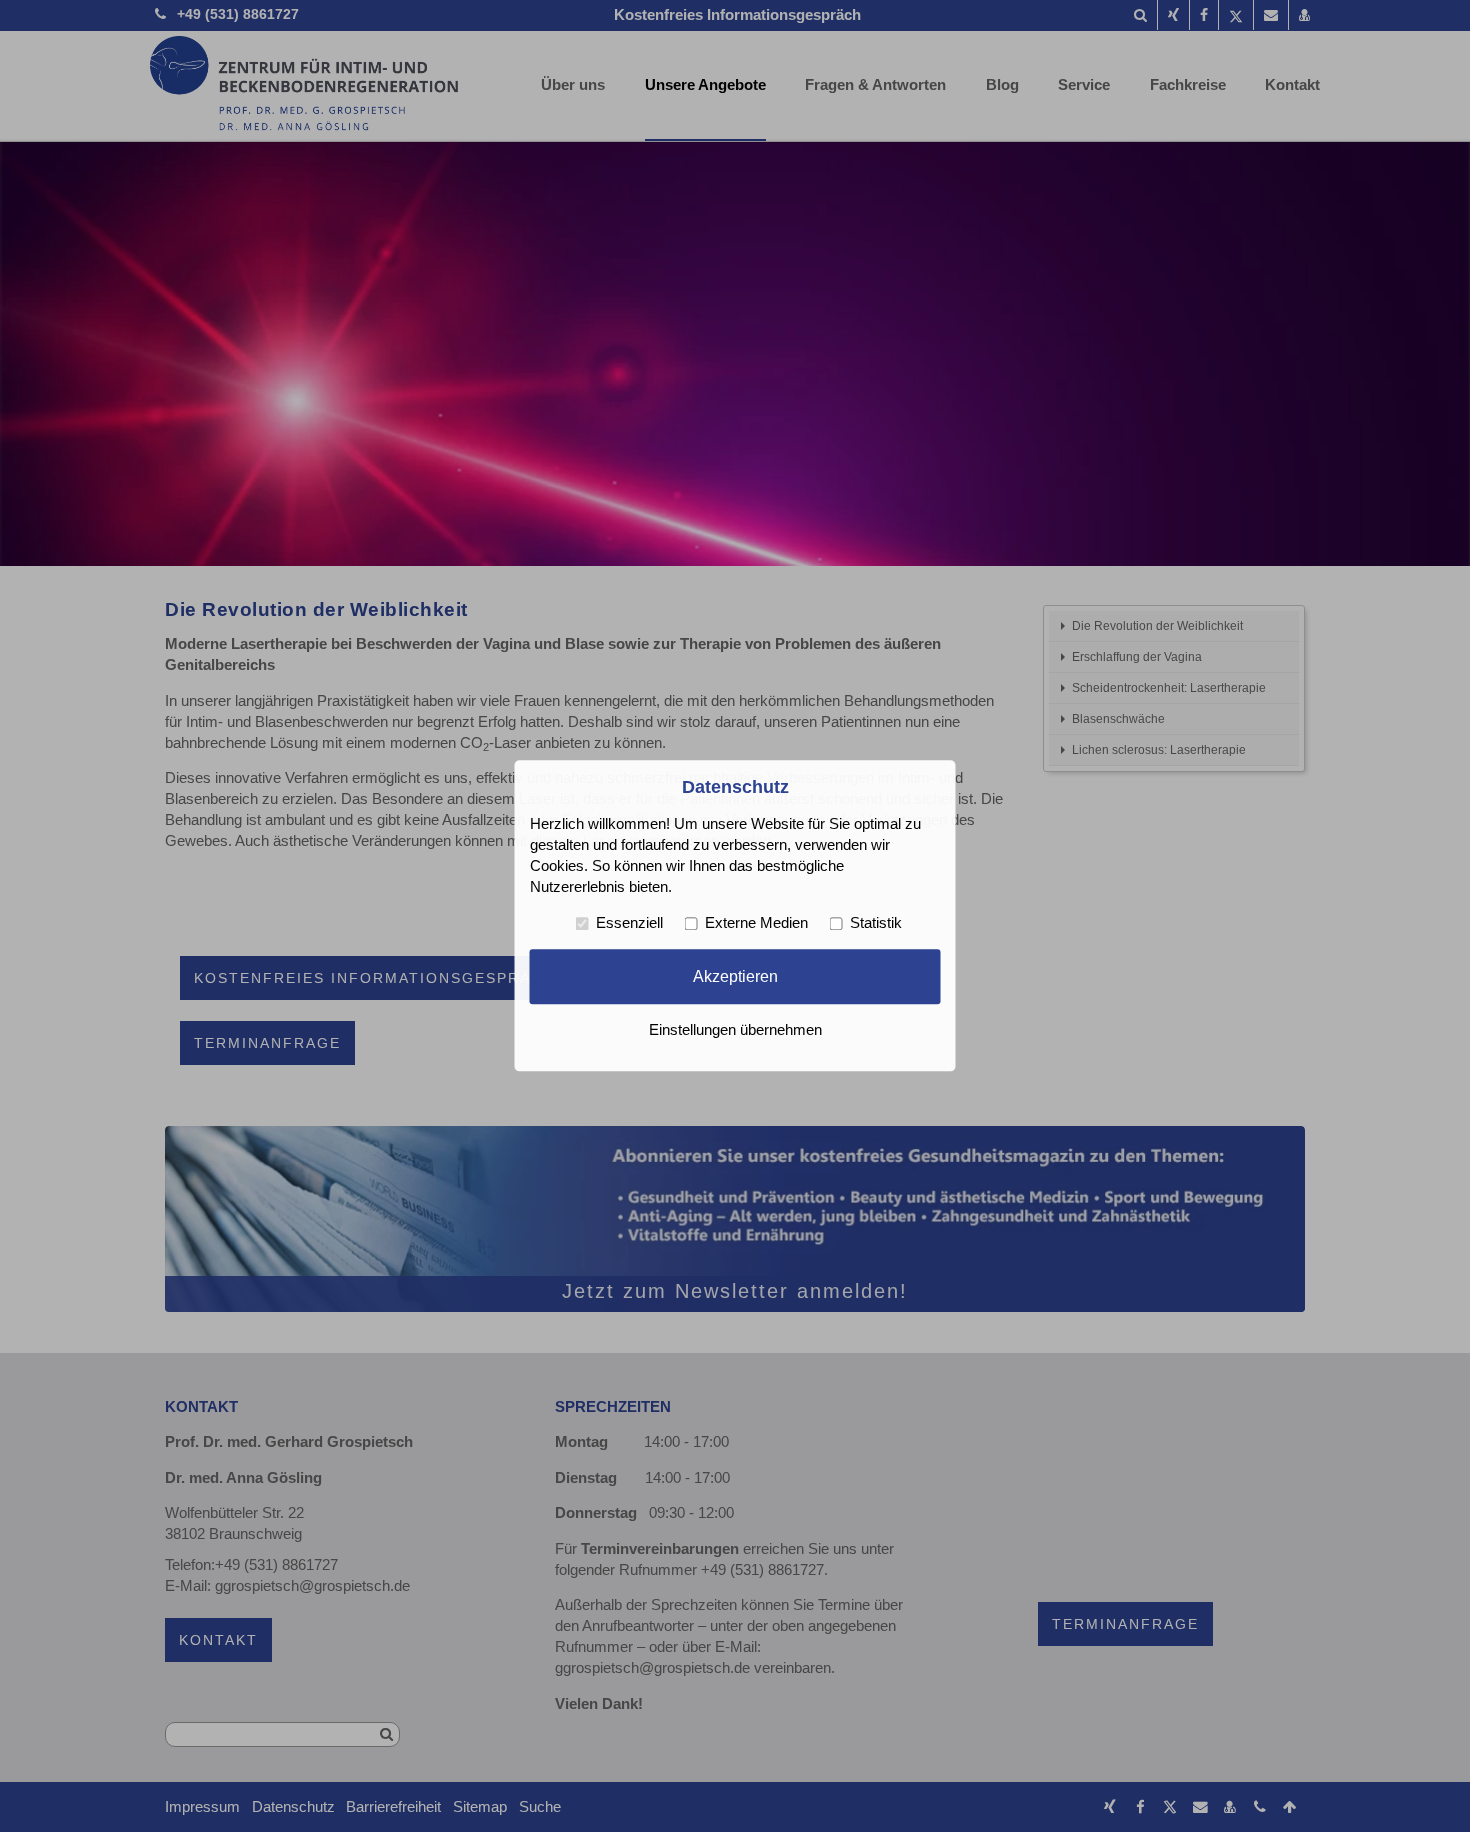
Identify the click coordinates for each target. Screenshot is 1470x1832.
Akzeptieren (735, 976)
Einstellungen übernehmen (735, 1031)
